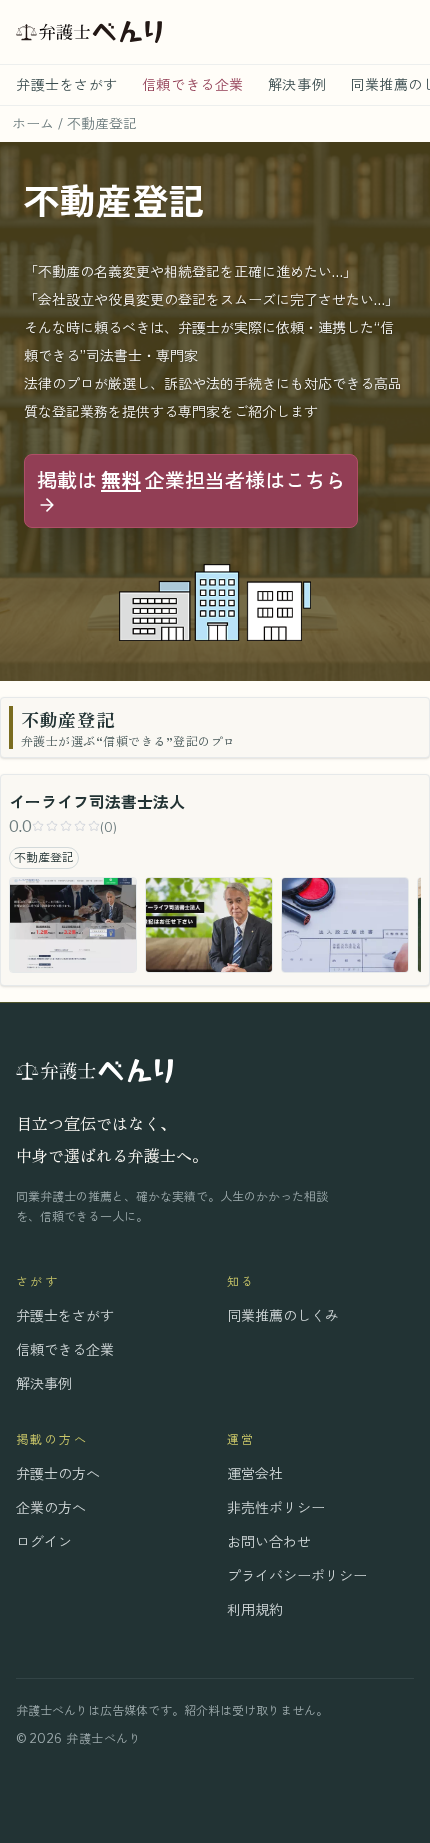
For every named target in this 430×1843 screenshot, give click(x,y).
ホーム (33, 123)
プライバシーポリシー (297, 1575)
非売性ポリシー (276, 1507)
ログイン (44, 1541)
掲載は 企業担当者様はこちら (191, 481)
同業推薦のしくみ (283, 1315)
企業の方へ (51, 1507)
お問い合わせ (269, 1541)
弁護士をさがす (67, 84)
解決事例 (297, 84)
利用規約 (255, 1609)
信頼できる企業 (193, 84)
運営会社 (255, 1473)
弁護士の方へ (58, 1473)
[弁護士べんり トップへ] (89, 32)
